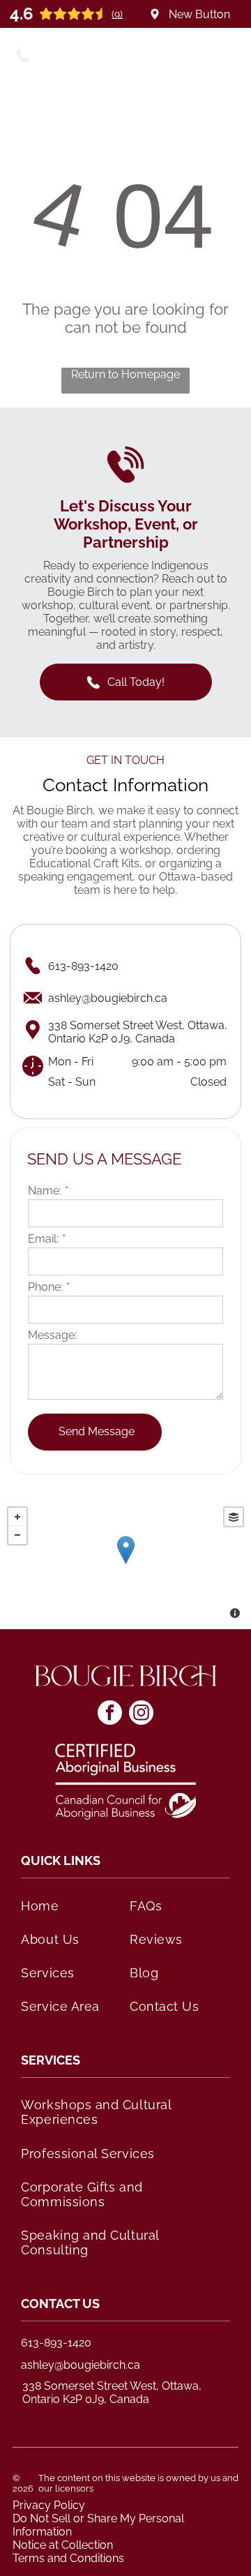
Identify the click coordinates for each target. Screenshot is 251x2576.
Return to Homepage (125, 374)
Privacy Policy (49, 2505)
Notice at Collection (63, 2545)
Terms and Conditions (68, 2558)
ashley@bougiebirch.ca (81, 2365)
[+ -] (125, 1564)
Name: (45, 1191)
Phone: (45, 1287)
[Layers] (234, 1517)
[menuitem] (71, 1905)
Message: (52, 1335)
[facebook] (110, 1714)
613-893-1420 (56, 2343)
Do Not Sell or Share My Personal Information (98, 2525)
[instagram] (141, 1714)
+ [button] (17, 1517)
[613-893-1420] (23, 61)
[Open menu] (228, 54)
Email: (43, 1239)
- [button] (17, 1535)
